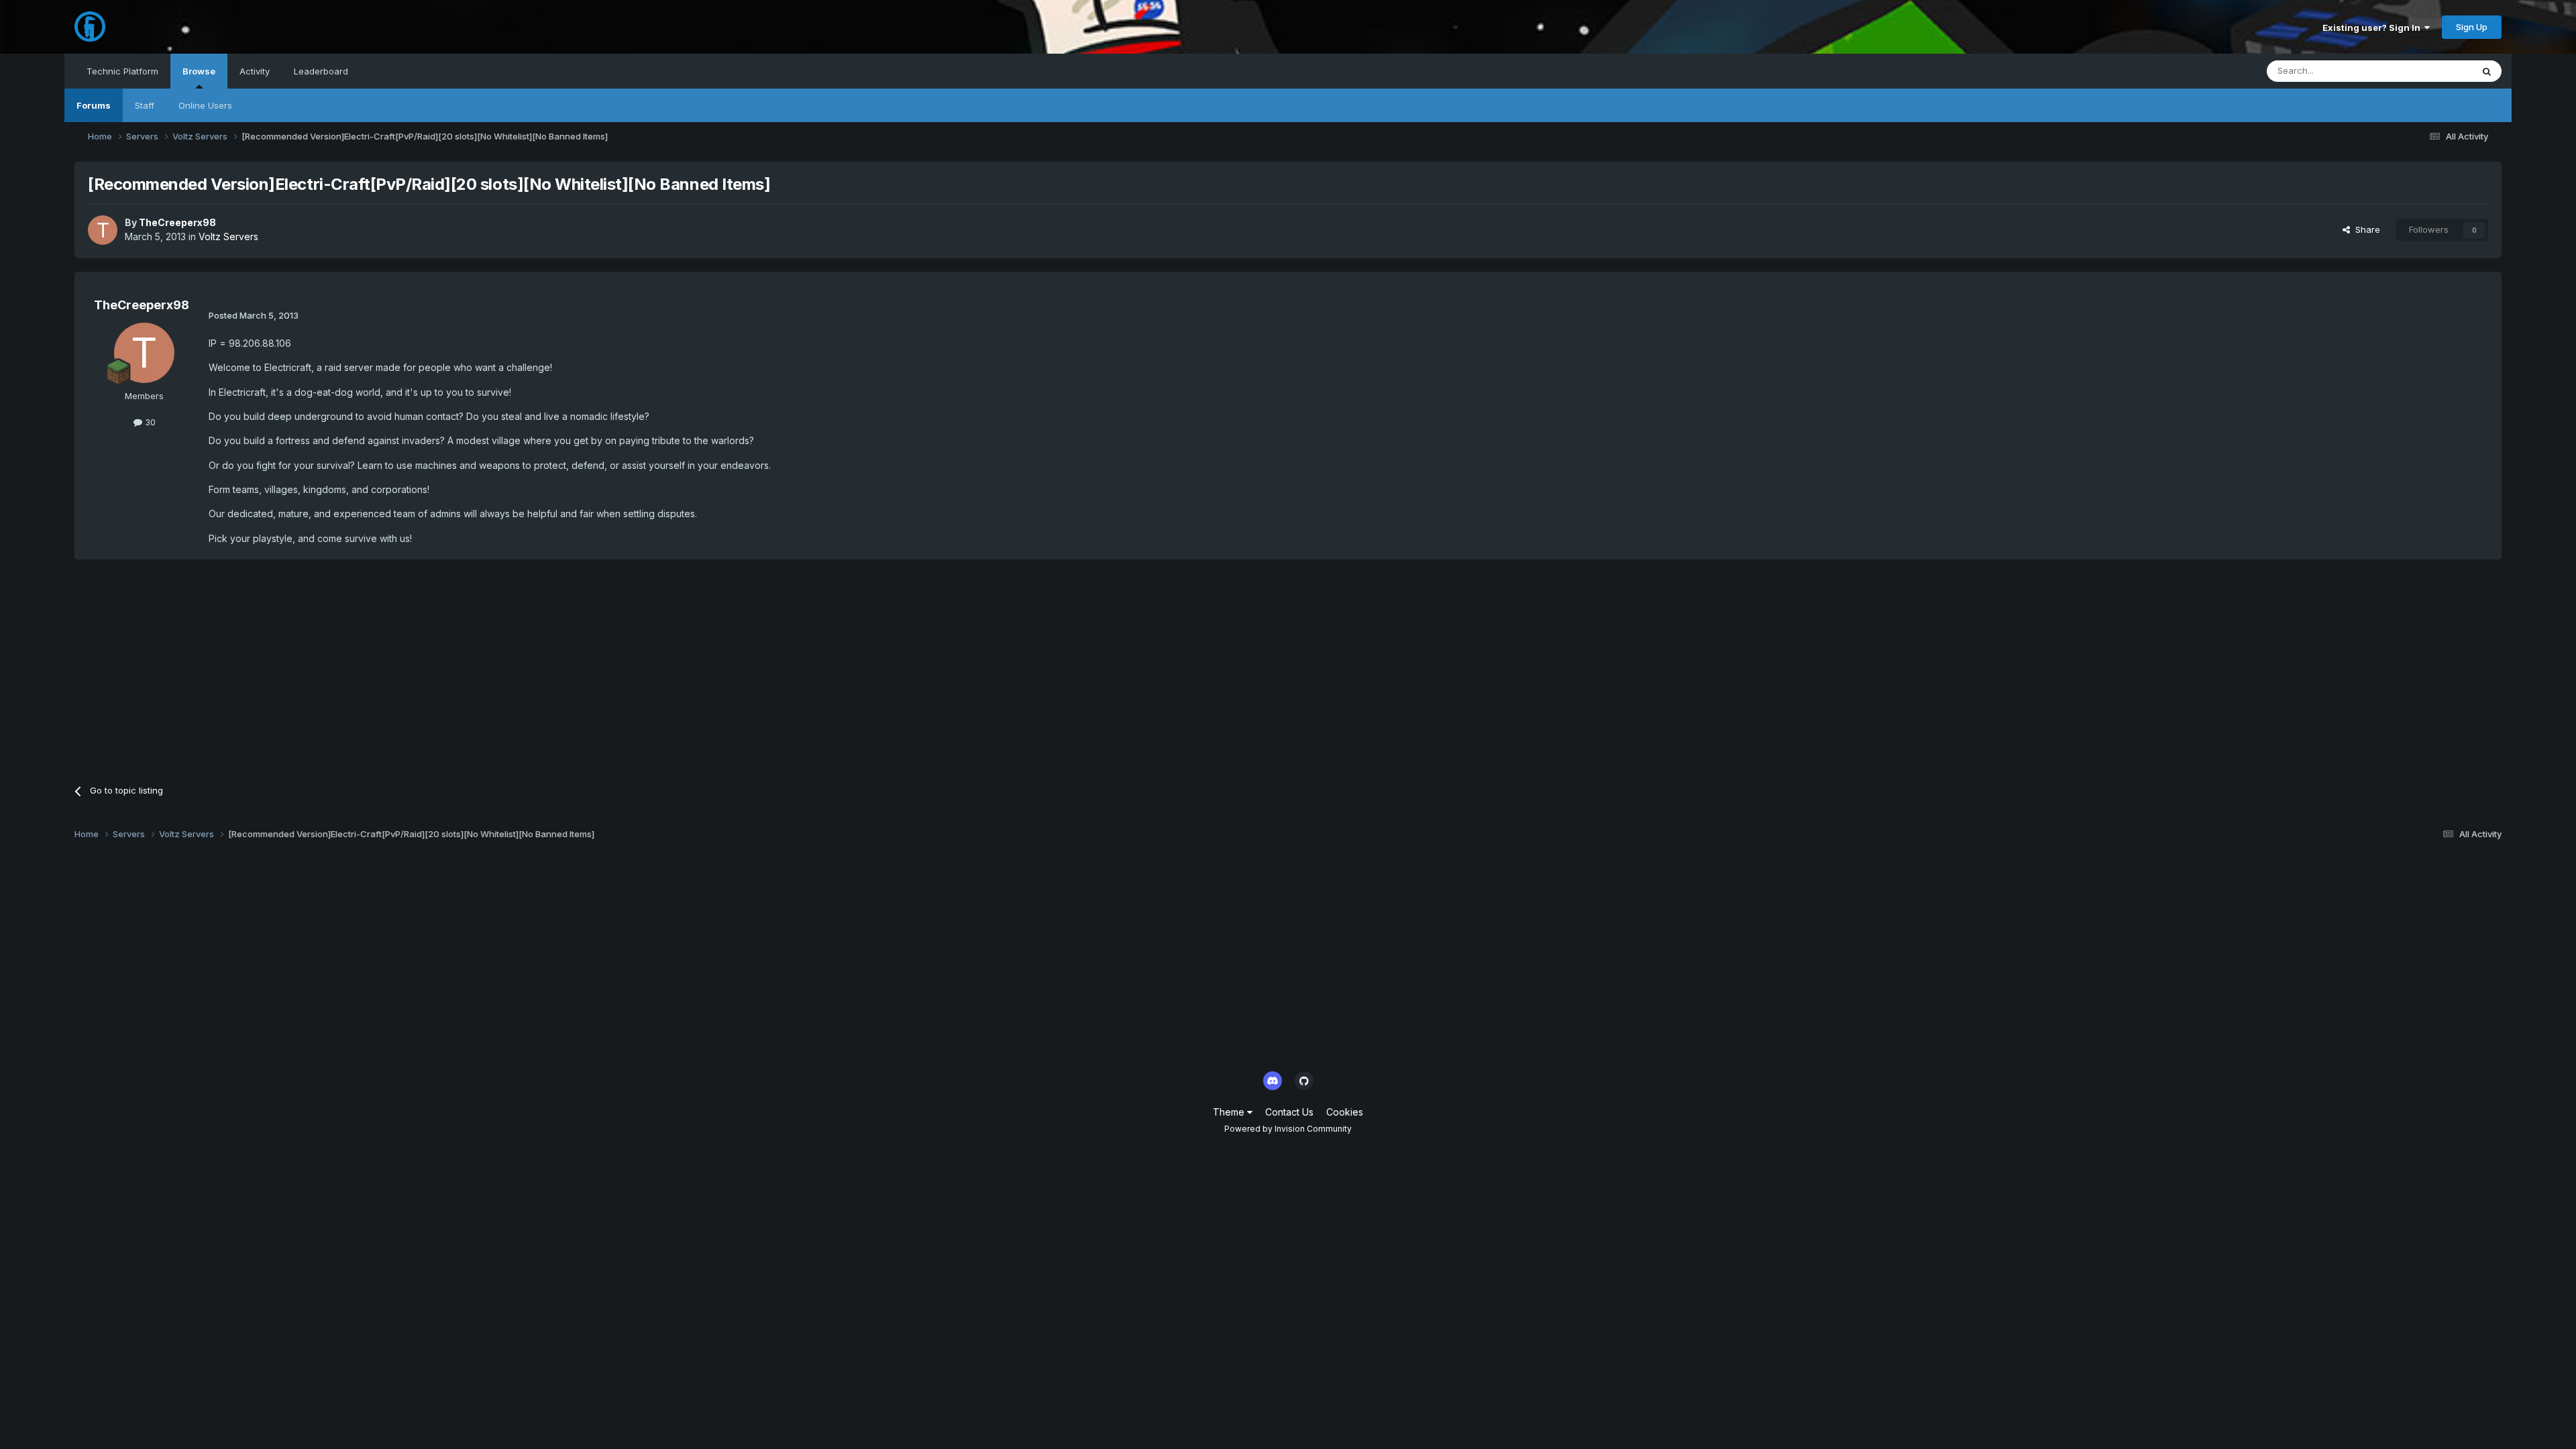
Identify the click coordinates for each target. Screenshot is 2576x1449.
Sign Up (2472, 27)
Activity (255, 71)
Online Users (205, 105)
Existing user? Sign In (2373, 28)
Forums (94, 105)
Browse (199, 71)
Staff (145, 105)
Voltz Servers (228, 236)
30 (149, 422)
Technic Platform (122, 71)
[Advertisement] (319, 667)
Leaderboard (321, 71)
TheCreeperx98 (177, 222)
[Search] (2487, 71)
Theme (1230, 1112)
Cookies (1345, 1112)
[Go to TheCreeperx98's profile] (103, 230)
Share (2365, 229)
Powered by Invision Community (1288, 1129)
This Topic (2433, 71)
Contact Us (1289, 1112)
